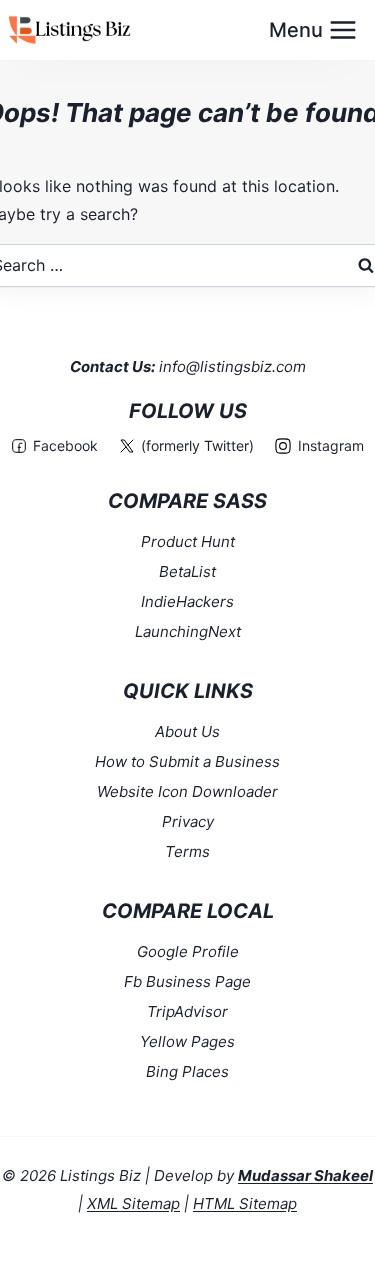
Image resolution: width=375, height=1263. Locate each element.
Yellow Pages (187, 1041)
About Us (187, 731)
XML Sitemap (133, 1203)
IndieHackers (187, 601)
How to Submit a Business (187, 761)
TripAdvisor (187, 1011)
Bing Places (187, 1071)
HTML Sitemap (245, 1203)
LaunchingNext (188, 631)
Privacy (188, 821)
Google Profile (188, 951)
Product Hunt (188, 541)
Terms (187, 851)
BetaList (187, 571)
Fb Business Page (187, 981)
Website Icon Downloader (187, 791)
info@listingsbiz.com (232, 366)
